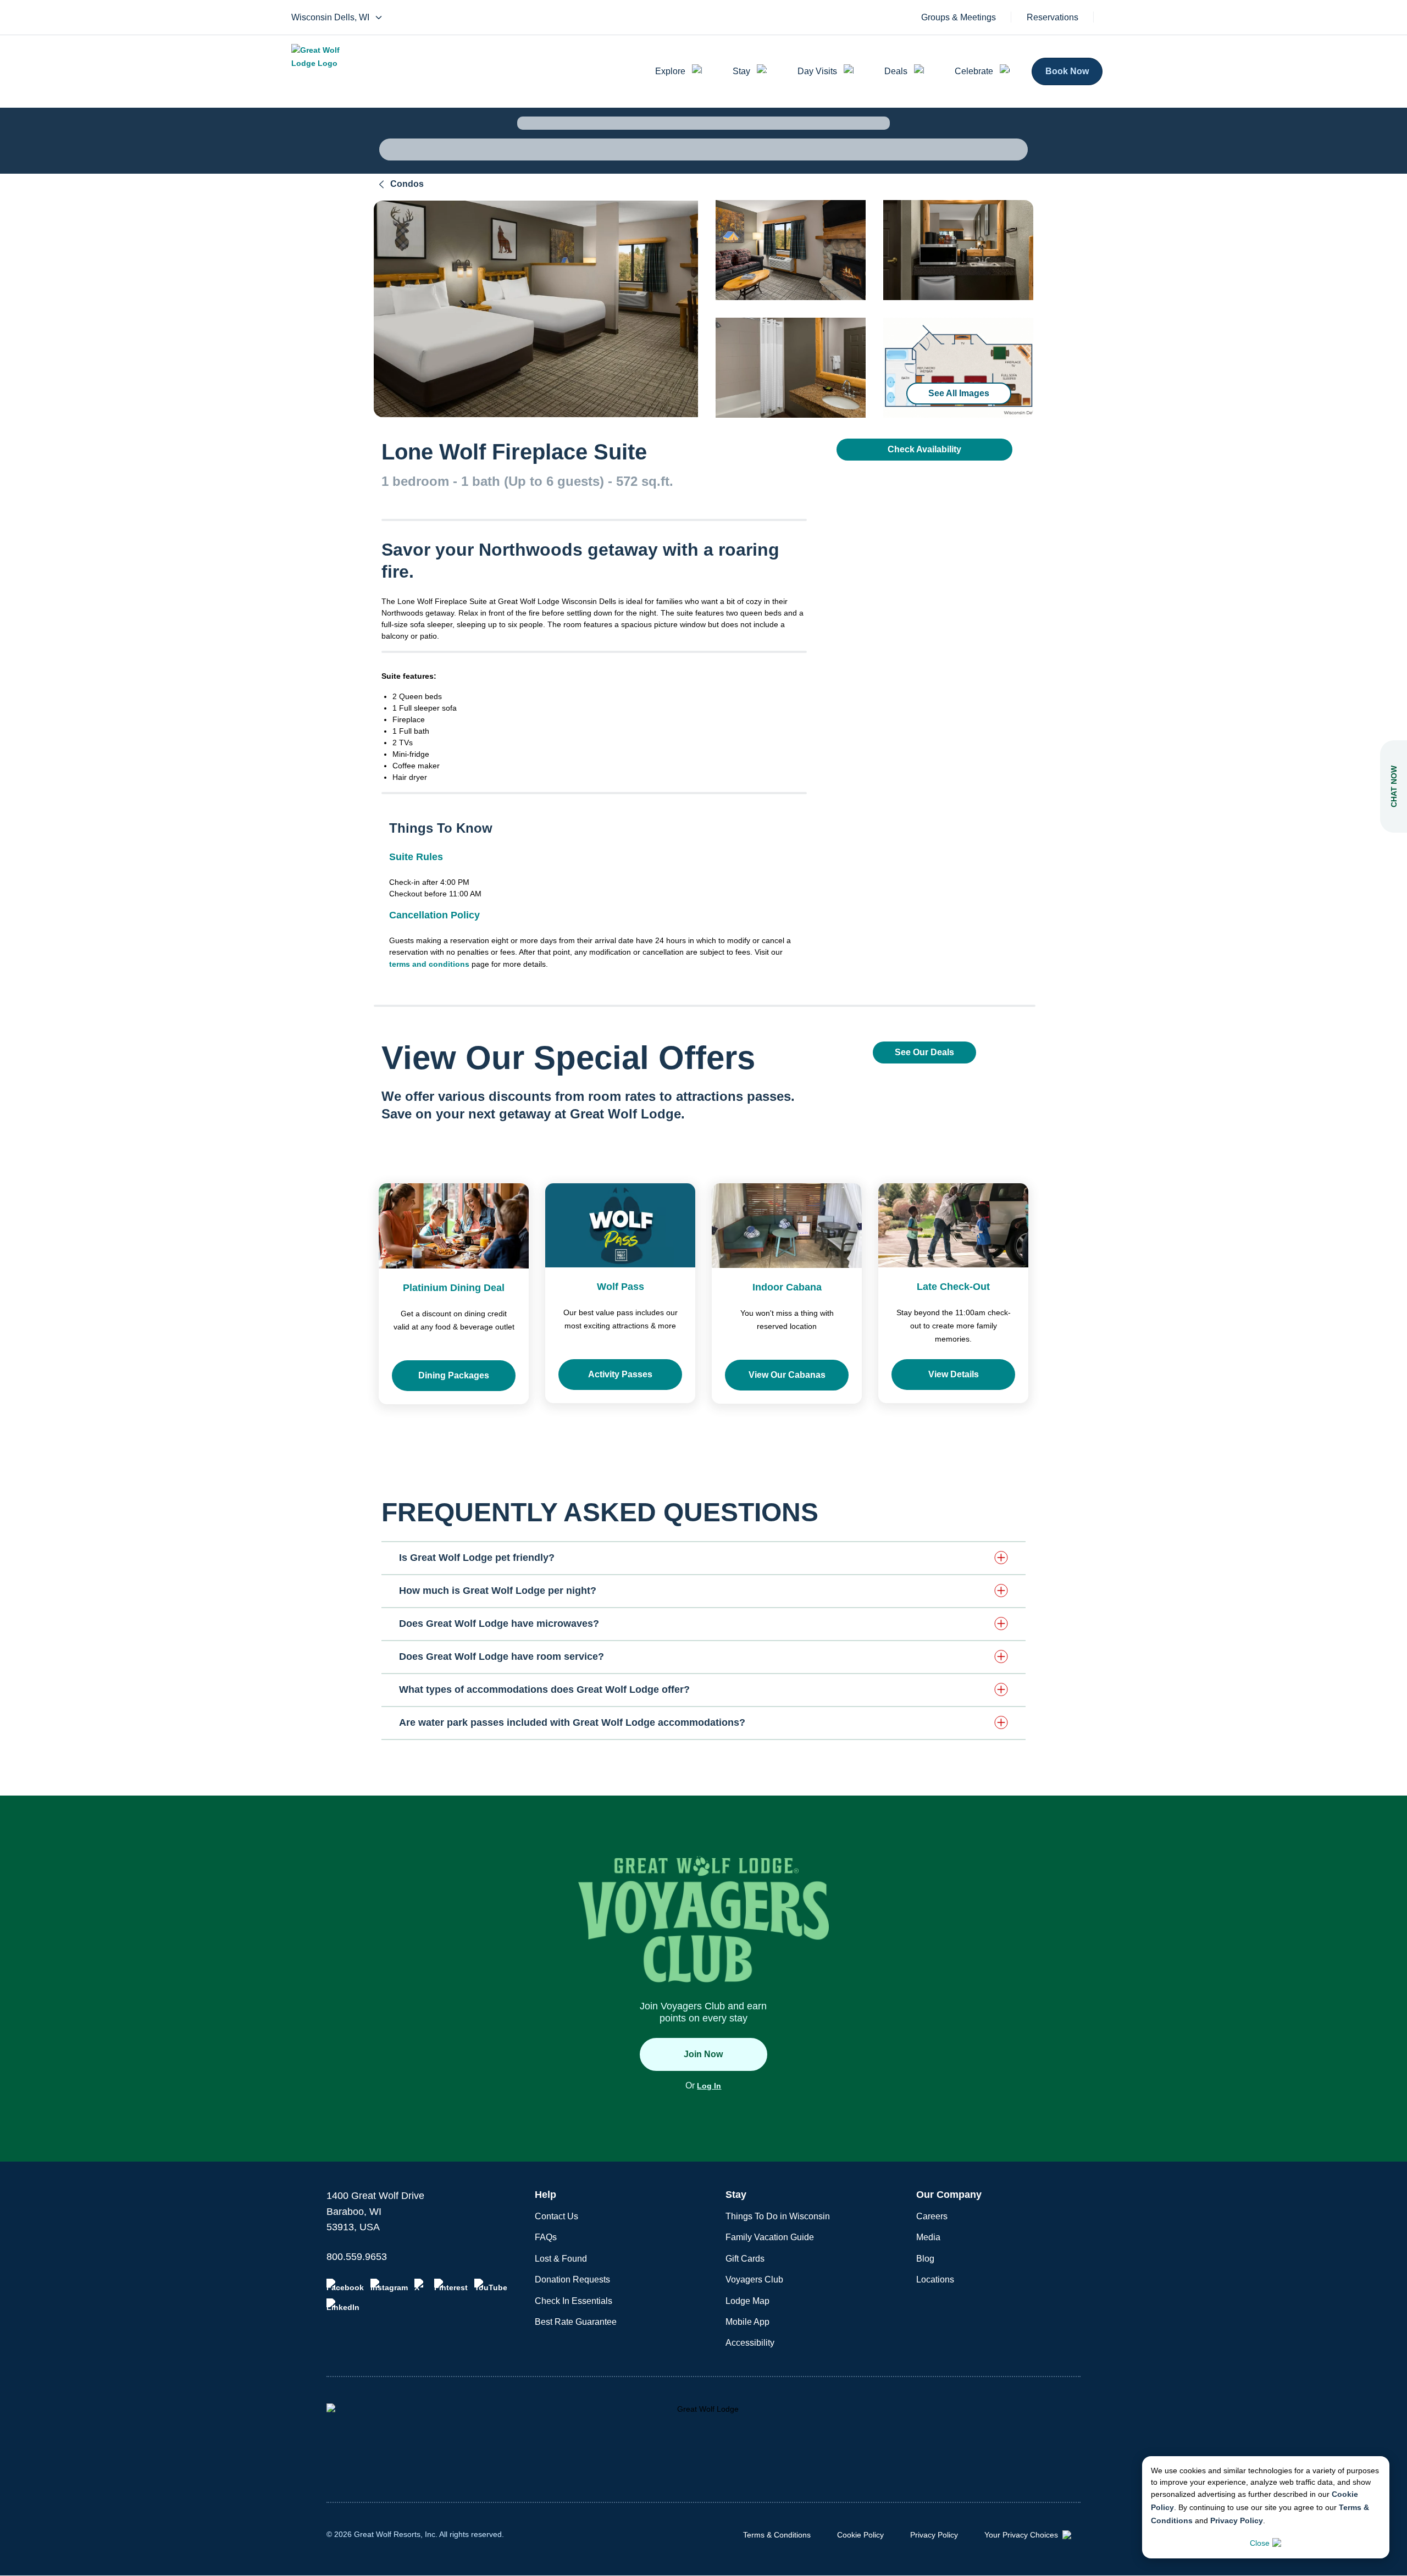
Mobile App (747, 2322)
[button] (703, 1558)
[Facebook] (345, 2285)
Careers (932, 2216)
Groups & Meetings (959, 18)
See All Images (959, 393)
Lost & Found (561, 2259)
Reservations (1053, 18)
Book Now (1067, 71)
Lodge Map (747, 2301)
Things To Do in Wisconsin (778, 2216)
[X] (421, 2285)
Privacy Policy (1237, 2520)
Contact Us (556, 2216)
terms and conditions (429, 964)
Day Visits (817, 71)
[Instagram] (389, 2285)
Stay (741, 71)
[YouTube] (491, 2285)
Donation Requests (572, 2279)
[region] (536, 309)
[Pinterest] (451, 2285)
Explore (670, 71)
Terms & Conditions (777, 2535)
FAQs (546, 2237)
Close (1260, 2543)
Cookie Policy (860, 2535)
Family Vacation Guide (770, 2237)
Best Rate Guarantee (576, 2322)
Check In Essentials (574, 2301)
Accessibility (750, 2343)
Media (928, 2237)
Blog (925, 2259)
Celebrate (974, 71)
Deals (896, 71)
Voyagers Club (754, 2279)
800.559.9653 (357, 2257)
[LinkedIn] (343, 2305)
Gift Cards (745, 2259)
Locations (935, 2279)
